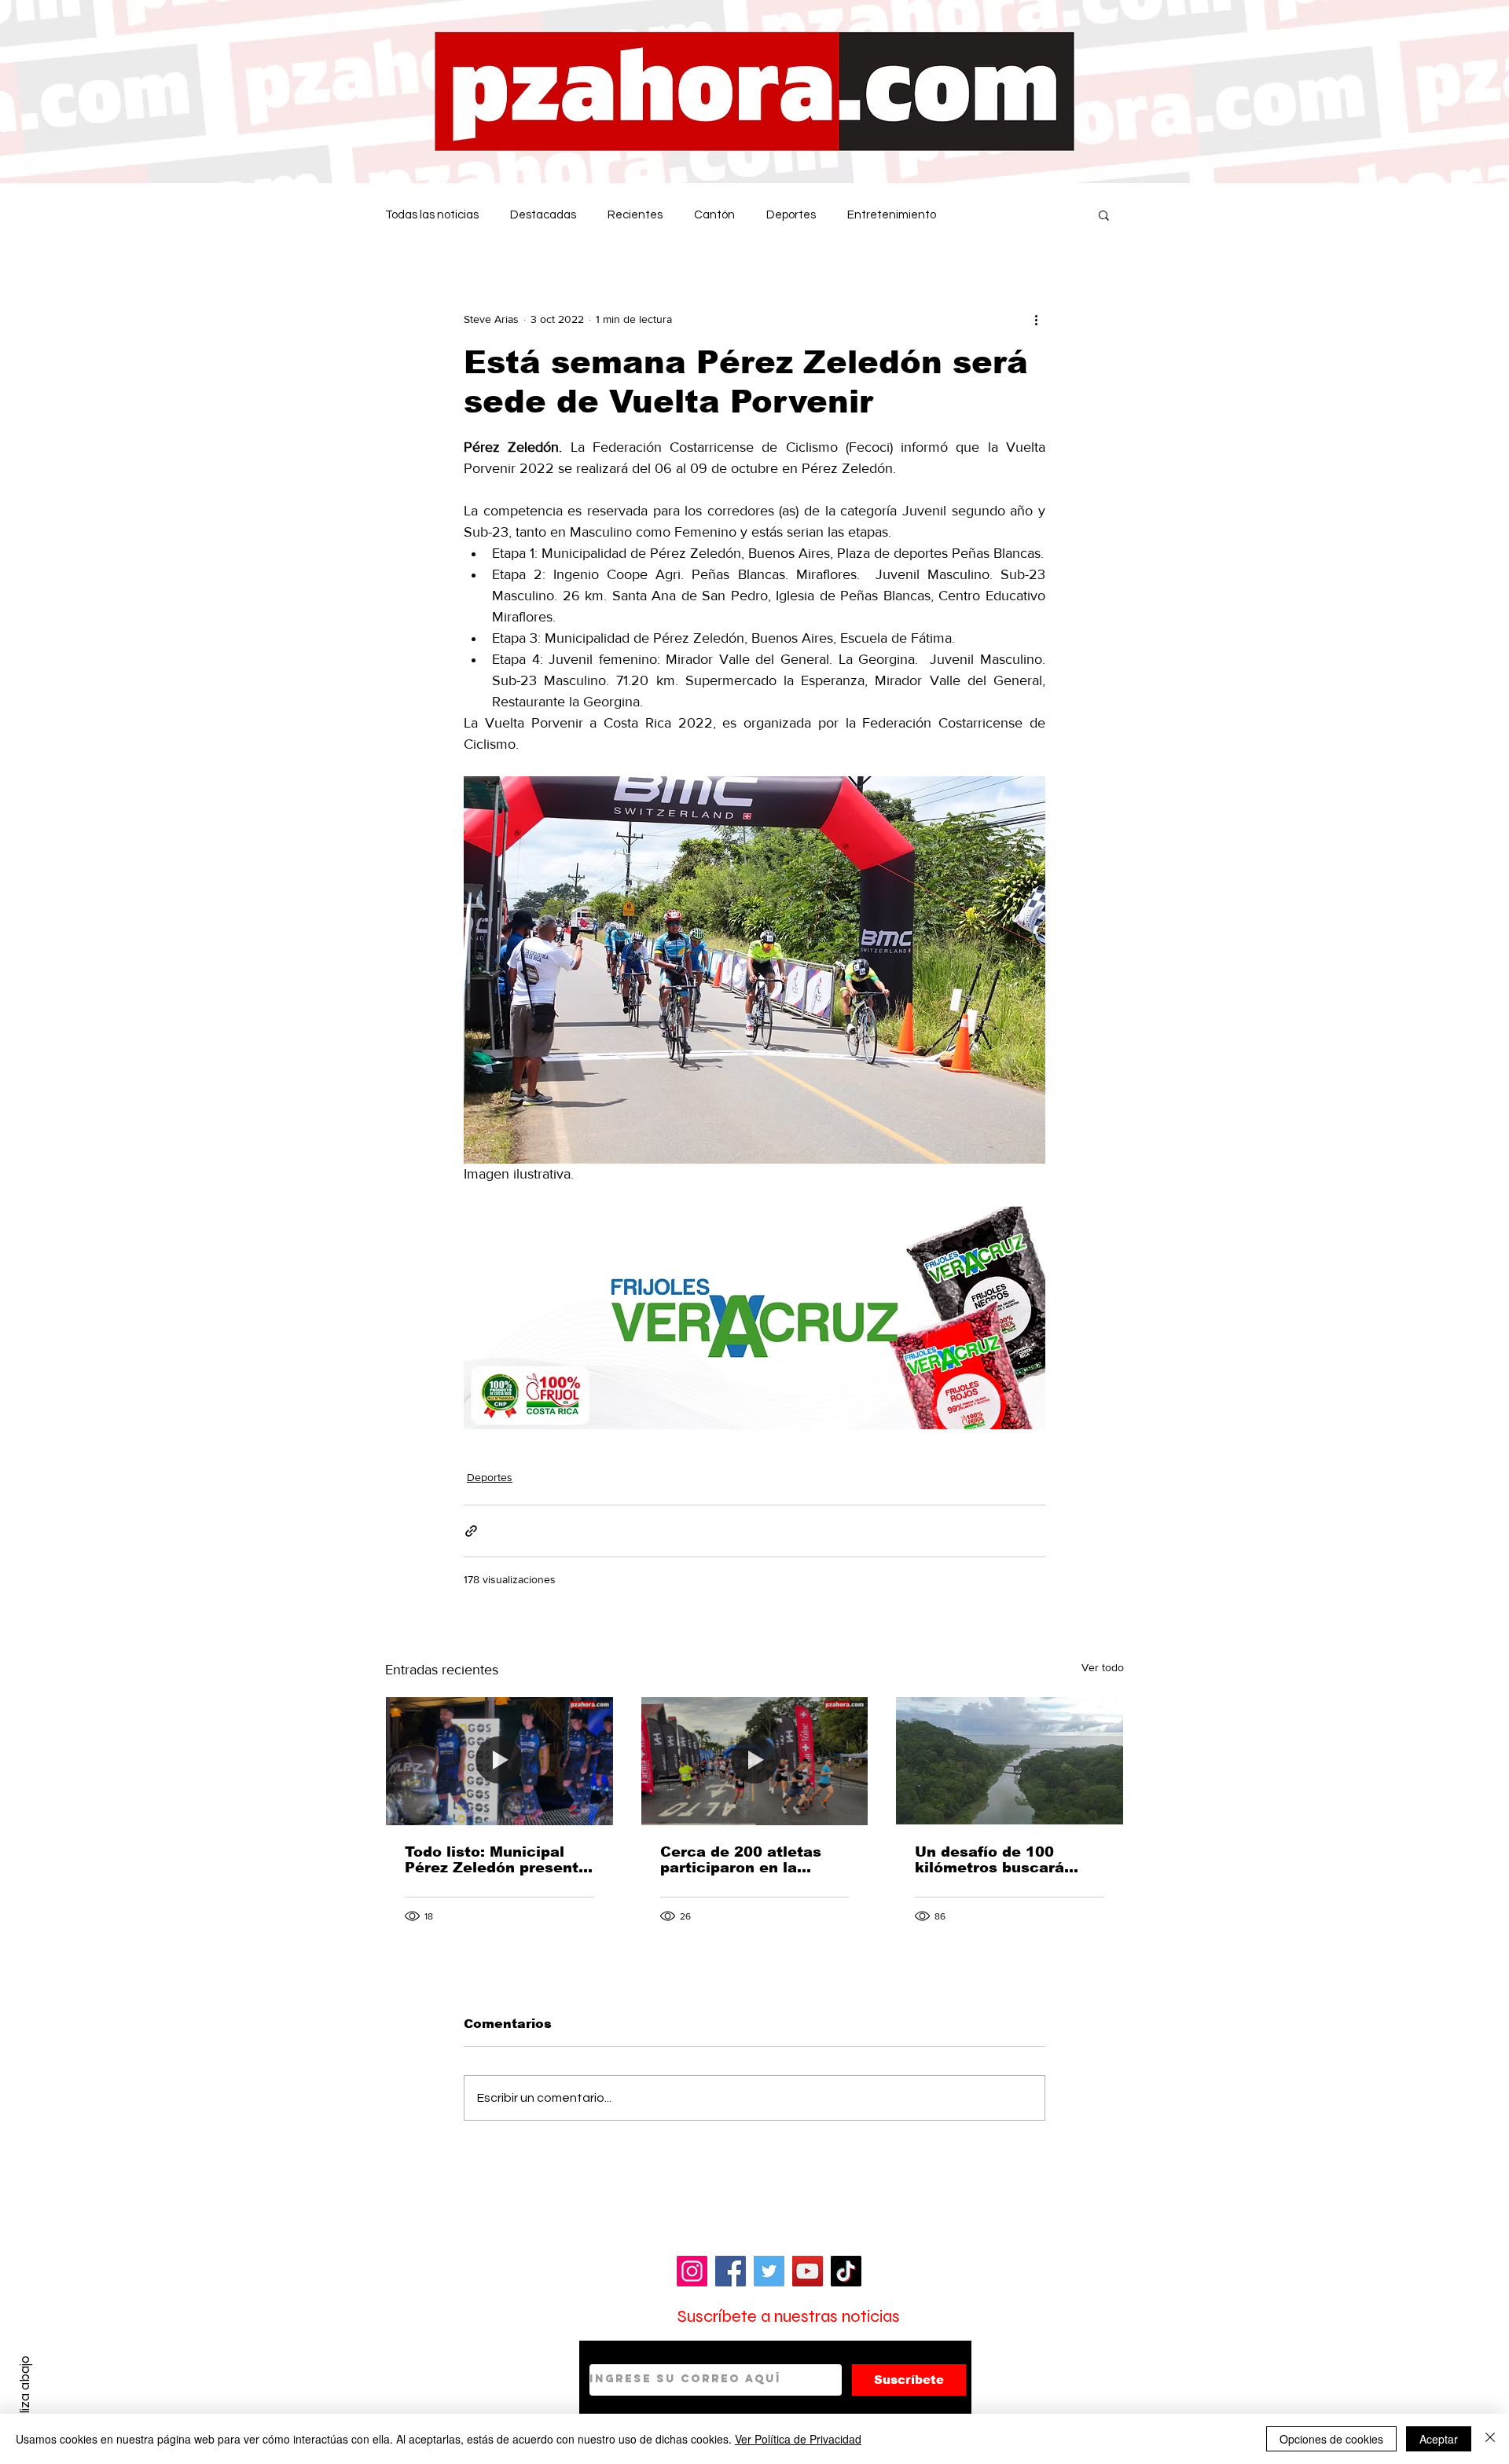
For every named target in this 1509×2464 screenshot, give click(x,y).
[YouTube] (808, 2271)
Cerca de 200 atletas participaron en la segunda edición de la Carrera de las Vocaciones (745, 1860)
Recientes (635, 215)
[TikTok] (846, 2271)
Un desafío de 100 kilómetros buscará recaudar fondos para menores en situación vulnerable (998, 1860)
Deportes (791, 215)
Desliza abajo (25, 2396)
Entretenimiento (892, 215)
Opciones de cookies (1331, 2439)
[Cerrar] (1490, 2439)
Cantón (714, 215)
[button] (1104, 214)
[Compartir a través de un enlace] (471, 1531)
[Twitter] (769, 2271)
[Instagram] (692, 2271)
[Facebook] (731, 2271)
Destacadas (543, 215)
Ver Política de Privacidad (798, 2439)
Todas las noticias (432, 215)
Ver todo (1103, 1667)
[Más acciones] (1036, 319)
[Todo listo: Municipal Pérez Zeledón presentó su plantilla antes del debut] (499, 1761)
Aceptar (1439, 2439)
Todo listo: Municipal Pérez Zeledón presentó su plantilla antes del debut (496, 1860)
